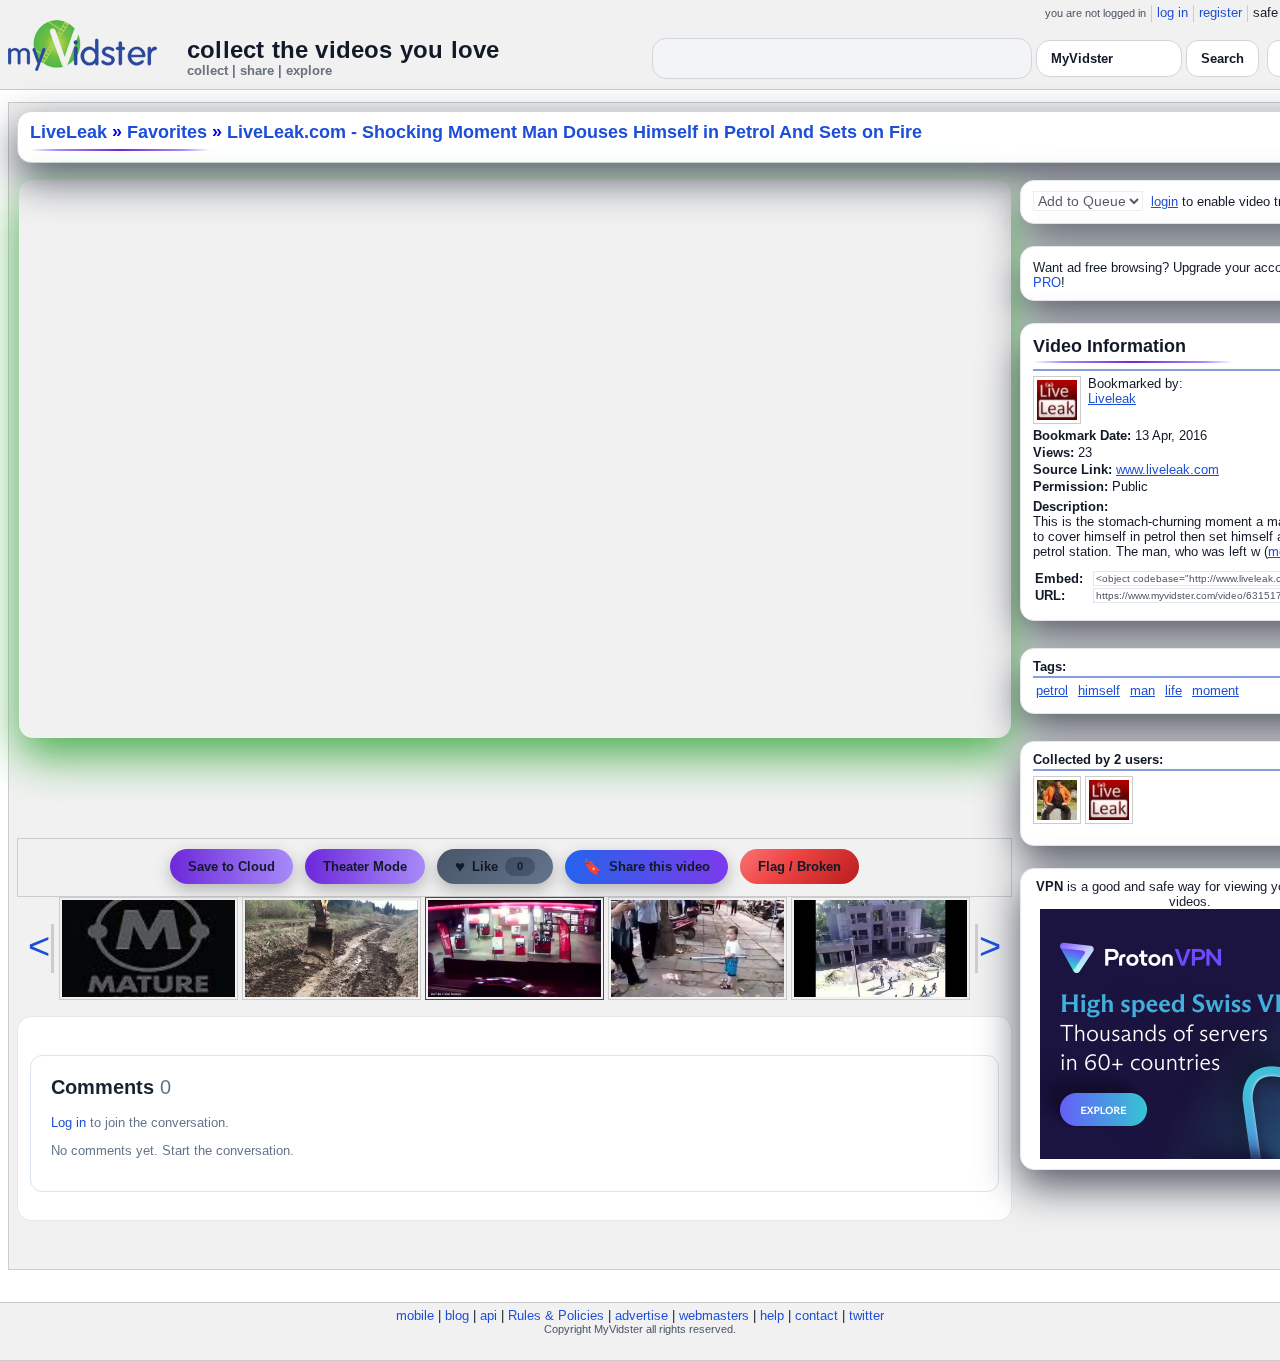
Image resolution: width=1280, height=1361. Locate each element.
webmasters (714, 1315)
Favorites (167, 132)
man (1142, 690)
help (772, 1315)
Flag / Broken (799, 866)
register (1220, 12)
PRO (1047, 282)
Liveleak (1112, 398)
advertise (641, 1315)
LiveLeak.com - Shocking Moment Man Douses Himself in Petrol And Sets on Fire (574, 132)
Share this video (646, 866)
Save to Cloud (231, 866)
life (1173, 690)
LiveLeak (68, 132)
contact (816, 1315)
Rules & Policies (556, 1315)
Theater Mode (365, 866)
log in (1172, 12)
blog (457, 1315)
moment (1215, 690)
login (1164, 201)
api (488, 1315)
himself (1099, 690)
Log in (68, 1122)
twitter (866, 1315)
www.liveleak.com (1167, 469)
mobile (415, 1315)
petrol (1052, 690)
